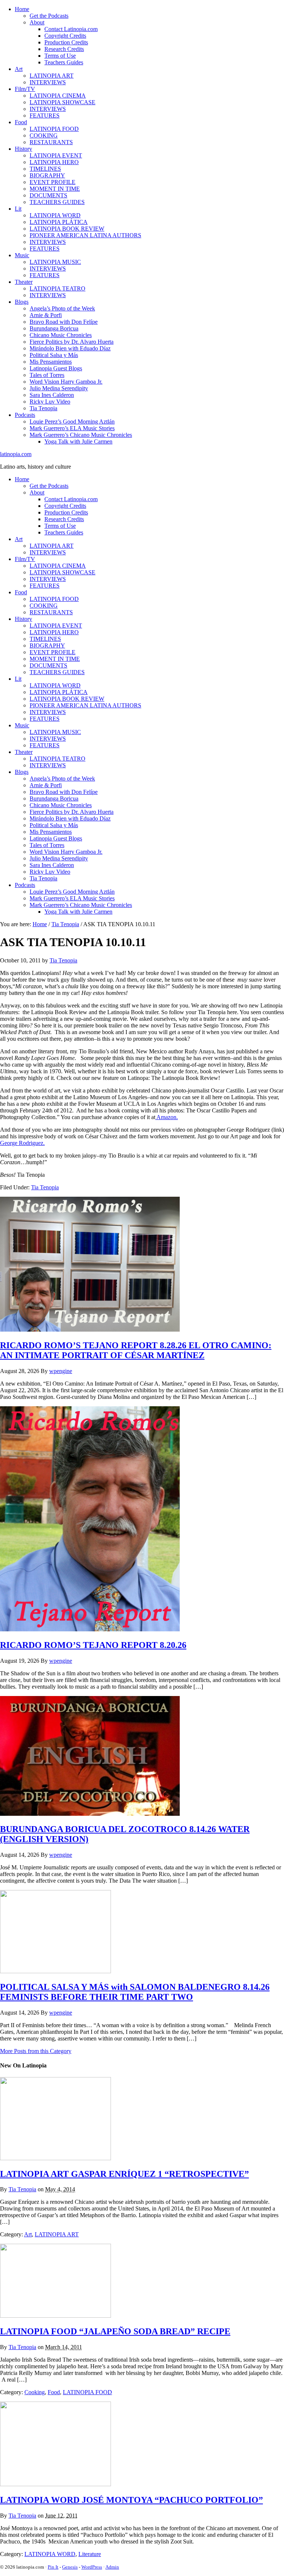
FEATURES (45, 115)
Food (21, 122)
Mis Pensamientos (51, 362)
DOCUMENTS (48, 195)
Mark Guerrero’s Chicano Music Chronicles (81, 435)
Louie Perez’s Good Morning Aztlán (72, 422)
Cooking (35, 2392)
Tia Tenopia (43, 408)
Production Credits (66, 42)
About (37, 22)
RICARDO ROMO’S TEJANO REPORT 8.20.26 (93, 1645)
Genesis (70, 2567)
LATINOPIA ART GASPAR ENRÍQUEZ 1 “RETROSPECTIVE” (124, 2174)
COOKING (44, 135)
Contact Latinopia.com (71, 29)
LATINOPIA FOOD (54, 129)
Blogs (22, 302)
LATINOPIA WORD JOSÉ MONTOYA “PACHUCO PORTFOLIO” (131, 2500)
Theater (24, 282)
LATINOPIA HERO (54, 162)
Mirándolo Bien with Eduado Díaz (70, 348)
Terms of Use (60, 56)
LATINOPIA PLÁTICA (59, 222)
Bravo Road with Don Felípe (64, 322)
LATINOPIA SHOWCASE (62, 102)
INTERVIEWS (48, 82)
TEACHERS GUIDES (57, 202)
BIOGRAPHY (47, 175)
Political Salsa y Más (54, 355)
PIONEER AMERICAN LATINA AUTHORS (85, 235)
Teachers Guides (64, 62)
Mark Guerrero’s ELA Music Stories (72, 428)
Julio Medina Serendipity (59, 388)
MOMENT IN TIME (55, 189)
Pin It (53, 2567)
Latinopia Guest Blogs (56, 368)
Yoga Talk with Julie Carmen (78, 441)
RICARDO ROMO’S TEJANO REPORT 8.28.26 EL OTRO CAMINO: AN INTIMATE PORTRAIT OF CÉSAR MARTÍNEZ (136, 1350)
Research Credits (64, 49)
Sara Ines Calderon (52, 395)
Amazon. (167, 1117)
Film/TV (25, 89)
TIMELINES (45, 169)
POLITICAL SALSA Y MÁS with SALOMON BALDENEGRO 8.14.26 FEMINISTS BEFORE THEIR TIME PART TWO (135, 1992)
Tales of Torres (47, 375)
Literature (90, 2554)
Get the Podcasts (49, 16)
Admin (112, 2567)
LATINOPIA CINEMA (58, 96)
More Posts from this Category (36, 2051)
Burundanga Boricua (54, 328)
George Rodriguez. (22, 1143)
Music (22, 255)
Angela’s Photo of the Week (62, 308)
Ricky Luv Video (50, 402)
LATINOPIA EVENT (56, 155)
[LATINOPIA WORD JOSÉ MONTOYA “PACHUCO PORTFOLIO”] (55, 2484)
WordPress (92, 2567)
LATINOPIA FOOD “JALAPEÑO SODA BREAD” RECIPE (115, 2331)
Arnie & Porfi (46, 315)
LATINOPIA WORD (55, 215)
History (23, 149)
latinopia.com (16, 454)
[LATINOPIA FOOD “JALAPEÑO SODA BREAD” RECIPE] (55, 2316)
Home (22, 9)
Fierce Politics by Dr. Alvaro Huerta (72, 342)
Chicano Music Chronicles (61, 335)
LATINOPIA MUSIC (55, 262)
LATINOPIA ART (52, 76)
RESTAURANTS (51, 142)
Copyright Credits (65, 36)
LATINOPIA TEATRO (58, 288)
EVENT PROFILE (53, 182)
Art (19, 69)
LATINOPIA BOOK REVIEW (67, 229)
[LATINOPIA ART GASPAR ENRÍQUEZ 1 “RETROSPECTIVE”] (55, 2158)
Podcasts (25, 415)
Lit (18, 209)
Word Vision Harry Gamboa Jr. (66, 382)
